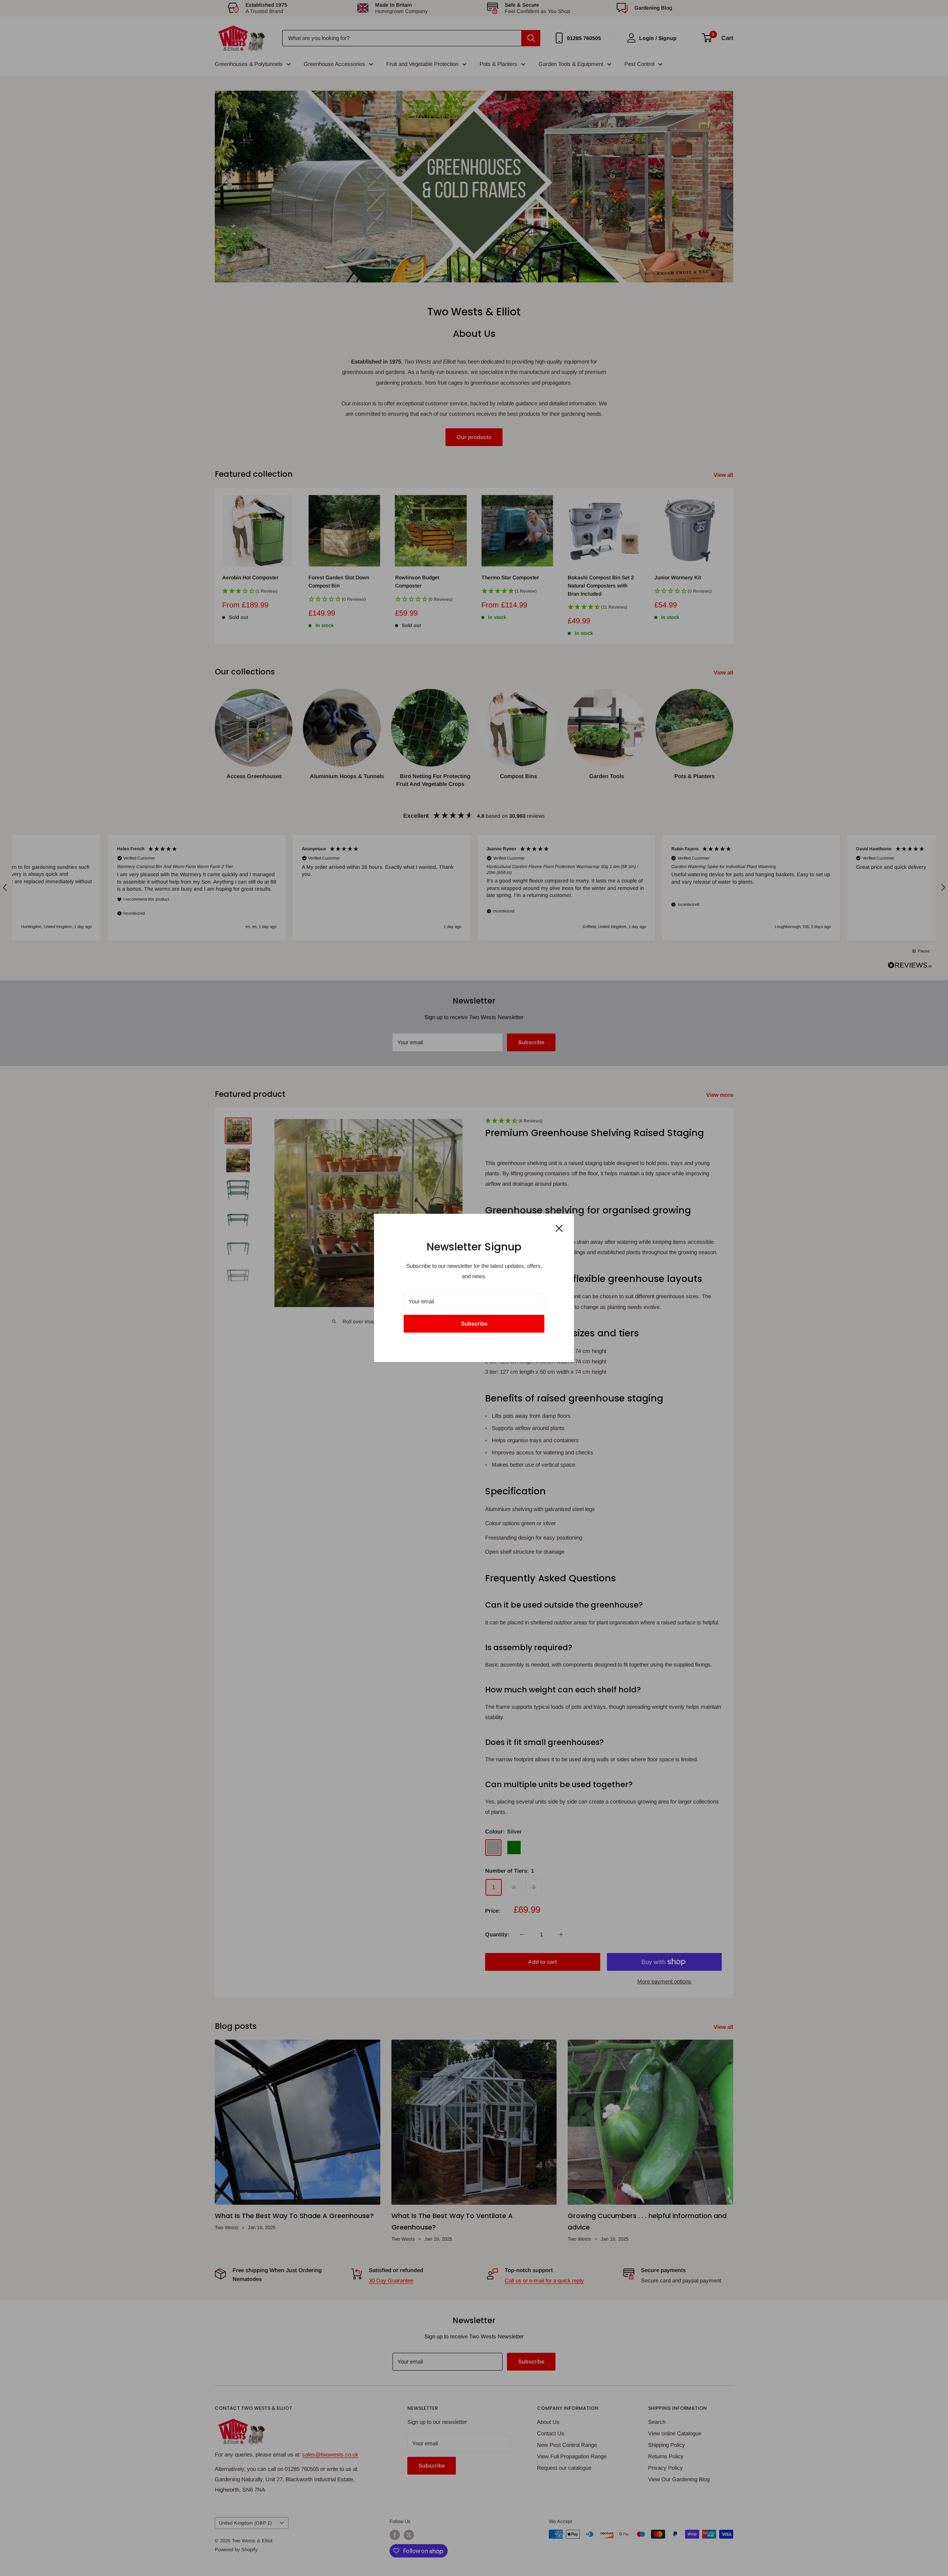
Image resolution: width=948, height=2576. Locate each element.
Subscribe (474, 1324)
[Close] (559, 1228)
